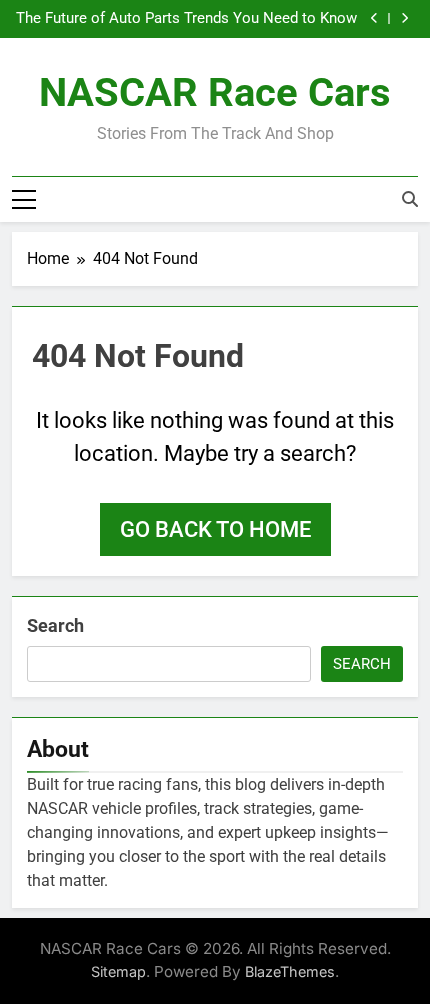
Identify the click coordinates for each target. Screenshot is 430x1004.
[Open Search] (410, 199)
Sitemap (118, 971)
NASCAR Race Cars (215, 92)
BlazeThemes (290, 971)
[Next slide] (404, 18)
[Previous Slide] (374, 18)
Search (55, 625)
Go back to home (215, 529)
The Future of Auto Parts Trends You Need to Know (186, 19)
